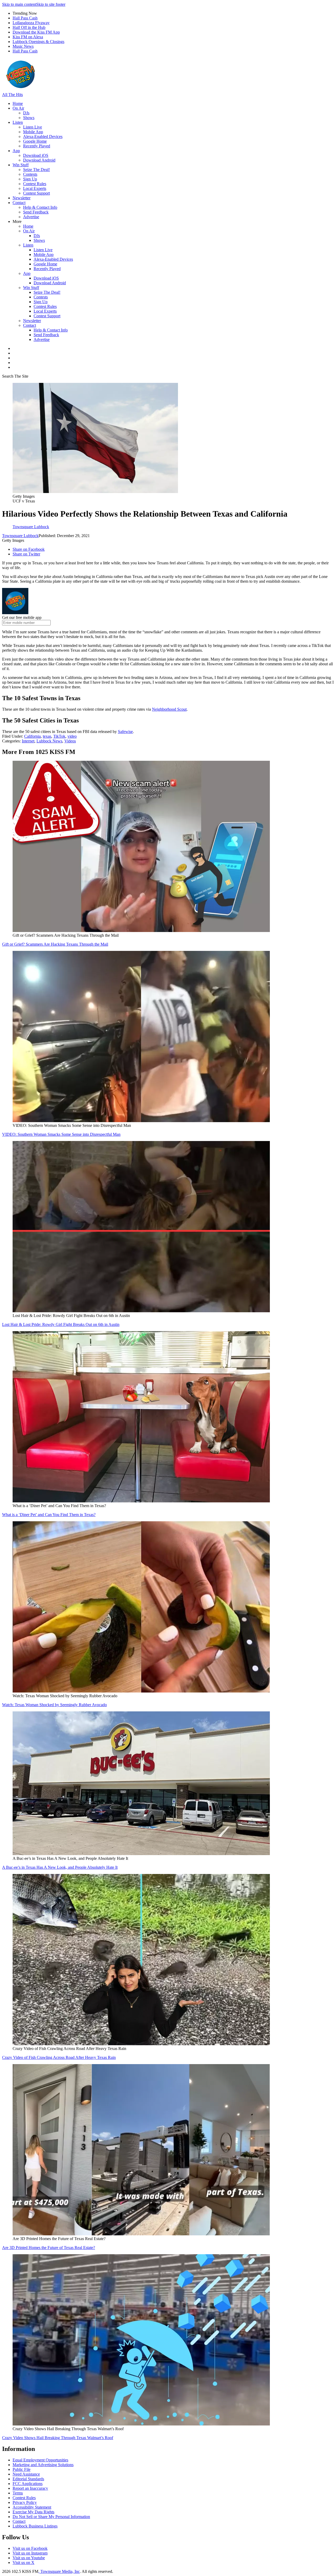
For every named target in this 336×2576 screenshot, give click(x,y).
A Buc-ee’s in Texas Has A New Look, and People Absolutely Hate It (60, 1867)
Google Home (35, 141)
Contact (19, 203)
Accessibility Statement (32, 2507)
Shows (29, 118)
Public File (22, 2469)
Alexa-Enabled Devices (43, 136)
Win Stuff (21, 165)
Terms (18, 2493)
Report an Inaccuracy (30, 2488)
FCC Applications (28, 2484)
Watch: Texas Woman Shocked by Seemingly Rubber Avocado (54, 1705)
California (32, 736)
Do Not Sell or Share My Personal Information (51, 2517)
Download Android (39, 160)
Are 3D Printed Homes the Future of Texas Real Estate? (49, 2248)
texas (47, 736)
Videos (70, 741)
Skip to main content (19, 4)
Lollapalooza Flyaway (31, 23)
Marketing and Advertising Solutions (43, 2465)
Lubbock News (49, 741)
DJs (26, 113)
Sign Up (30, 179)
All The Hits (12, 95)
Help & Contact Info (40, 207)
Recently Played (37, 146)
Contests (30, 174)
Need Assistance (26, 2474)
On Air (18, 108)
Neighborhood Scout (169, 709)
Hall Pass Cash (25, 18)
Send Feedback (36, 212)
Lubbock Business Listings (35, 2526)
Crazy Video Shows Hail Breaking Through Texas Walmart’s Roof (58, 2438)
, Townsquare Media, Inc (59, 2571)
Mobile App (33, 132)
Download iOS (36, 155)
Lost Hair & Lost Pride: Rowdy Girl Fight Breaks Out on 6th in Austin (61, 1324)
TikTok (59, 736)
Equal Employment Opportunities (40, 2460)
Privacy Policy (25, 2502)
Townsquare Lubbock (20, 536)
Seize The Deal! (36, 170)
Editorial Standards (28, 2479)
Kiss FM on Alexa (28, 37)
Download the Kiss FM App (36, 32)
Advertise (31, 217)
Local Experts (35, 188)
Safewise (125, 732)
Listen (18, 122)
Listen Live (33, 127)
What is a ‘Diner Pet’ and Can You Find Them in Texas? (49, 1515)
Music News (23, 46)
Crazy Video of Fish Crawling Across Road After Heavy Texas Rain (59, 2057)
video (72, 736)
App (16, 151)
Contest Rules (35, 184)
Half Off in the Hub (29, 27)
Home (18, 103)
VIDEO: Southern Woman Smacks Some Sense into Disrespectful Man (61, 1134)
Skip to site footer (51, 4)
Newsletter (22, 198)
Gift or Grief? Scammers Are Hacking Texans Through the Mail (55, 944)
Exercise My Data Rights (33, 2512)
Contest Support (36, 193)
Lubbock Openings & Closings (38, 42)
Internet (28, 741)
